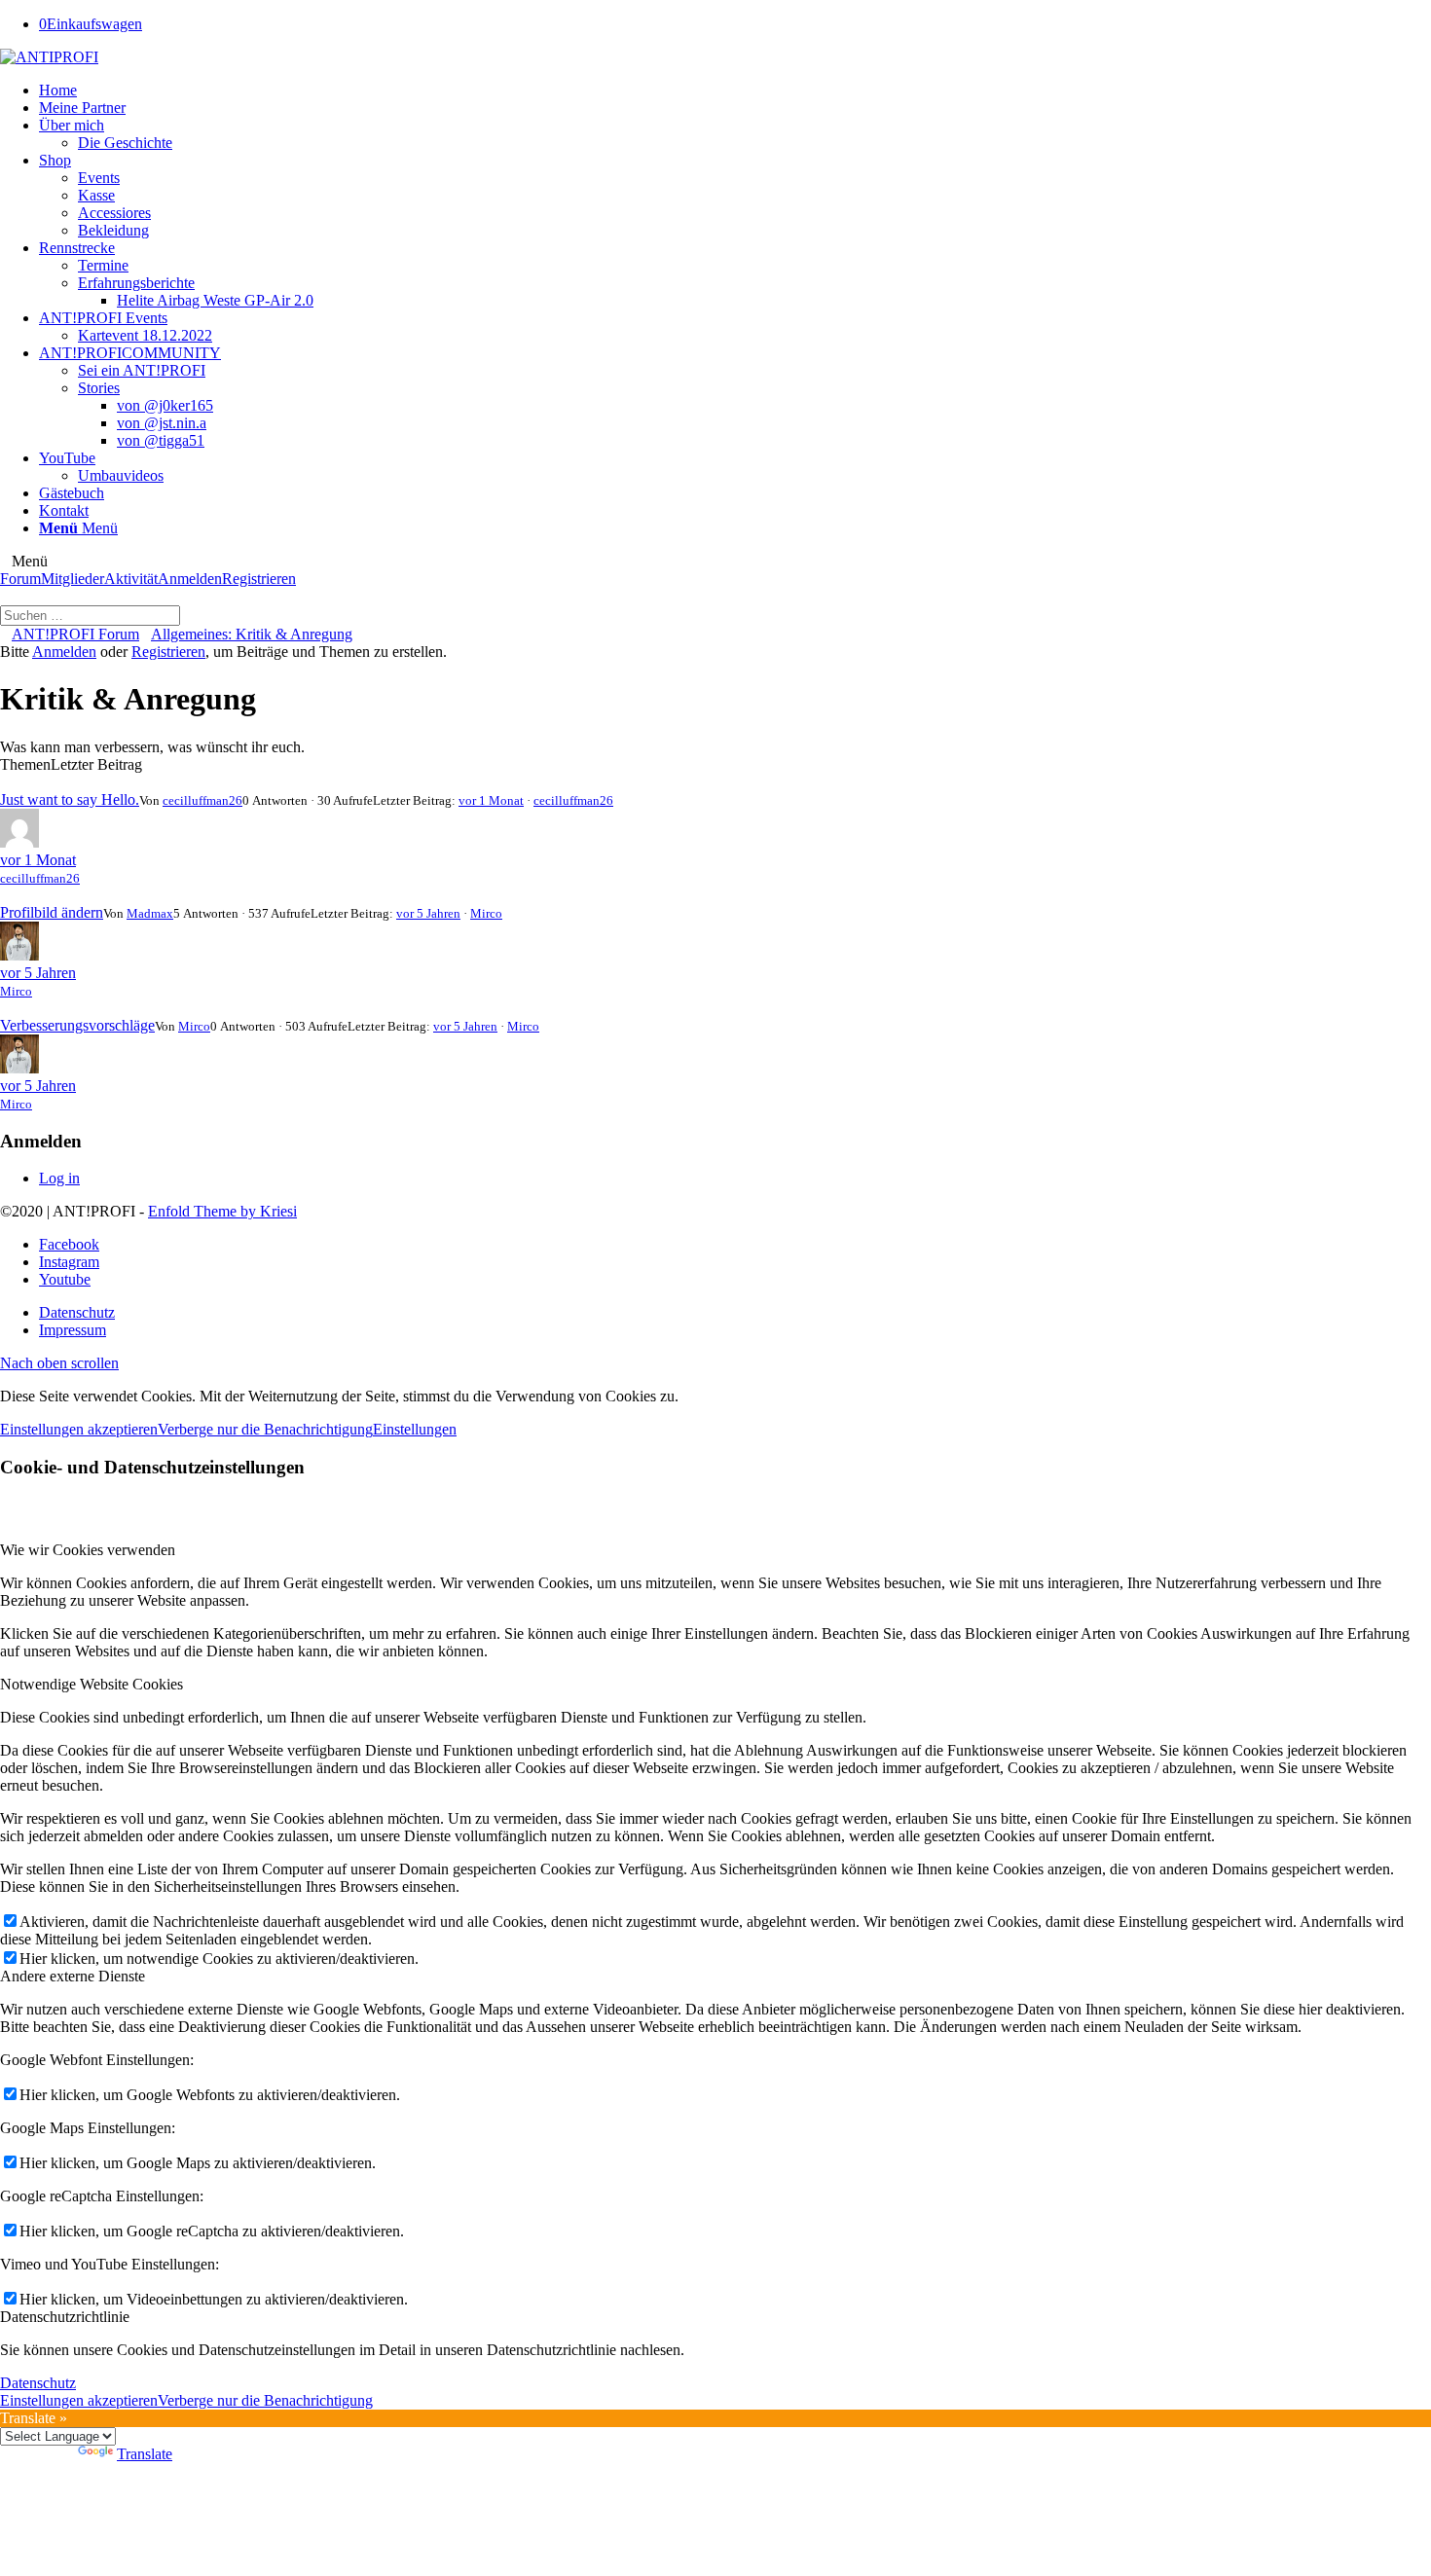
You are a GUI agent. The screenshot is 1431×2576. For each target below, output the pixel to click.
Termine (103, 265)
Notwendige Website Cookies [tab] (92, 1684)
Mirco (486, 913)
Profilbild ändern (52, 912)
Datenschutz (38, 2383)
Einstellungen (415, 1429)
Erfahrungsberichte (136, 283)
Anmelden (190, 579)
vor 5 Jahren (428, 913)
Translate (145, 2454)
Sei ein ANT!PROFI (142, 370)
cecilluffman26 (202, 800)
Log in (59, 1178)
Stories (99, 388)
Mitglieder (73, 579)
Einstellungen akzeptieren (79, 1429)
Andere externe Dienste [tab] (73, 1976)
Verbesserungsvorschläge (77, 1025)
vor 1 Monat (491, 800)
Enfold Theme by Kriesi (222, 1211)
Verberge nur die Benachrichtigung (265, 1429)
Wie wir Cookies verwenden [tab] (88, 1550)
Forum (20, 579)
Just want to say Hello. (70, 799)
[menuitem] (735, 91)
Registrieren (259, 579)
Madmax (150, 913)
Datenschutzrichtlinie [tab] (65, 2317)
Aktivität (131, 579)
